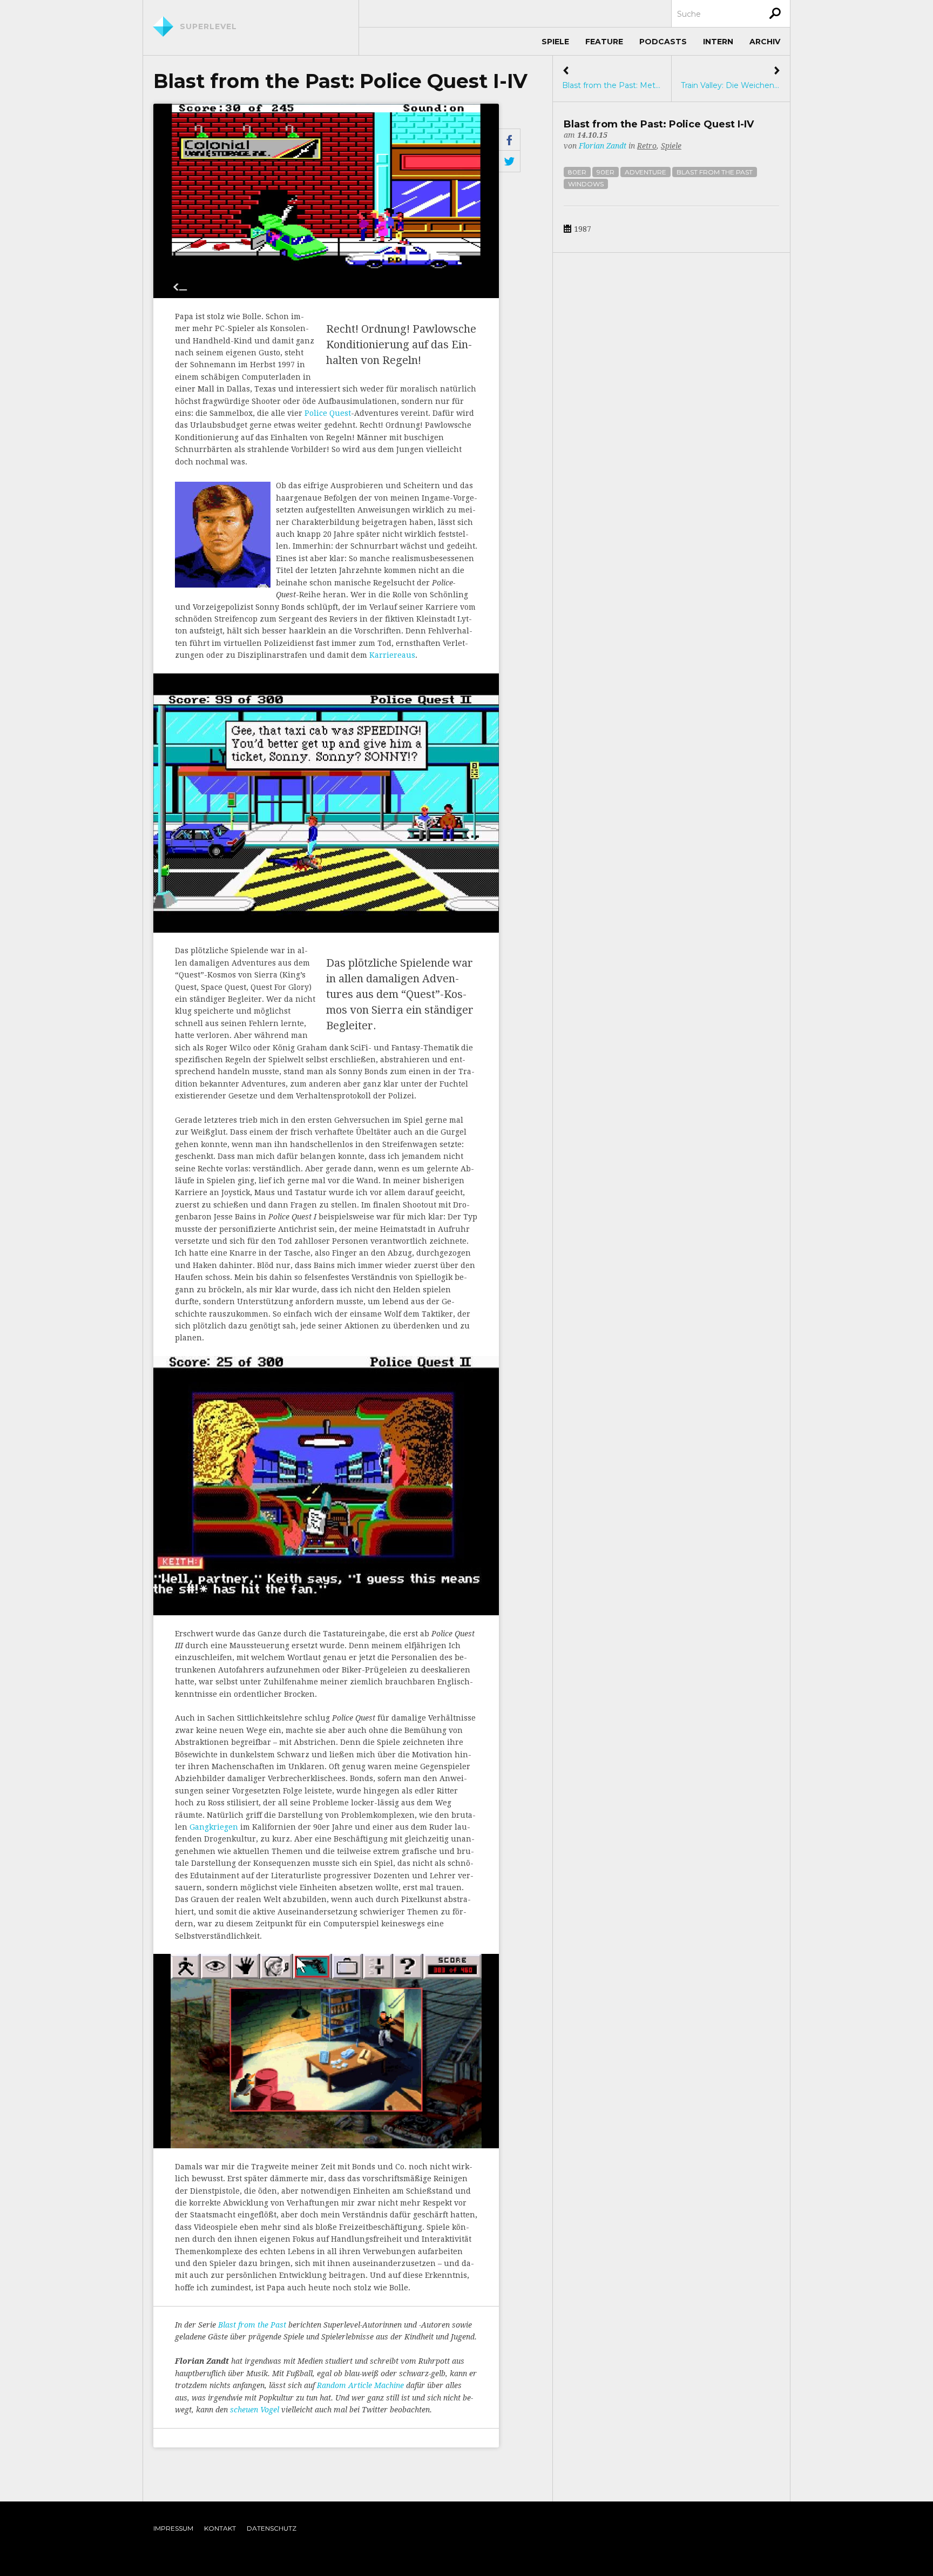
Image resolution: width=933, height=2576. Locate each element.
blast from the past (715, 172)
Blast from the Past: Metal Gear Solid (612, 78)
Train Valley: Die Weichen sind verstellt (731, 78)
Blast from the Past (252, 2325)
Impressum (173, 2528)
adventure (645, 172)
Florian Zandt (603, 146)
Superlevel (208, 26)
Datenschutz (272, 2528)
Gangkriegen (214, 1827)
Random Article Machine (360, 2385)
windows (586, 184)
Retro (647, 146)
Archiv (765, 42)
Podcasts (663, 42)
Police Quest (328, 413)
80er (577, 172)
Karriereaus (392, 655)
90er (606, 172)
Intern (718, 42)
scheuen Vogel (255, 2410)
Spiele (555, 42)
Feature (604, 42)
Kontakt (220, 2528)
